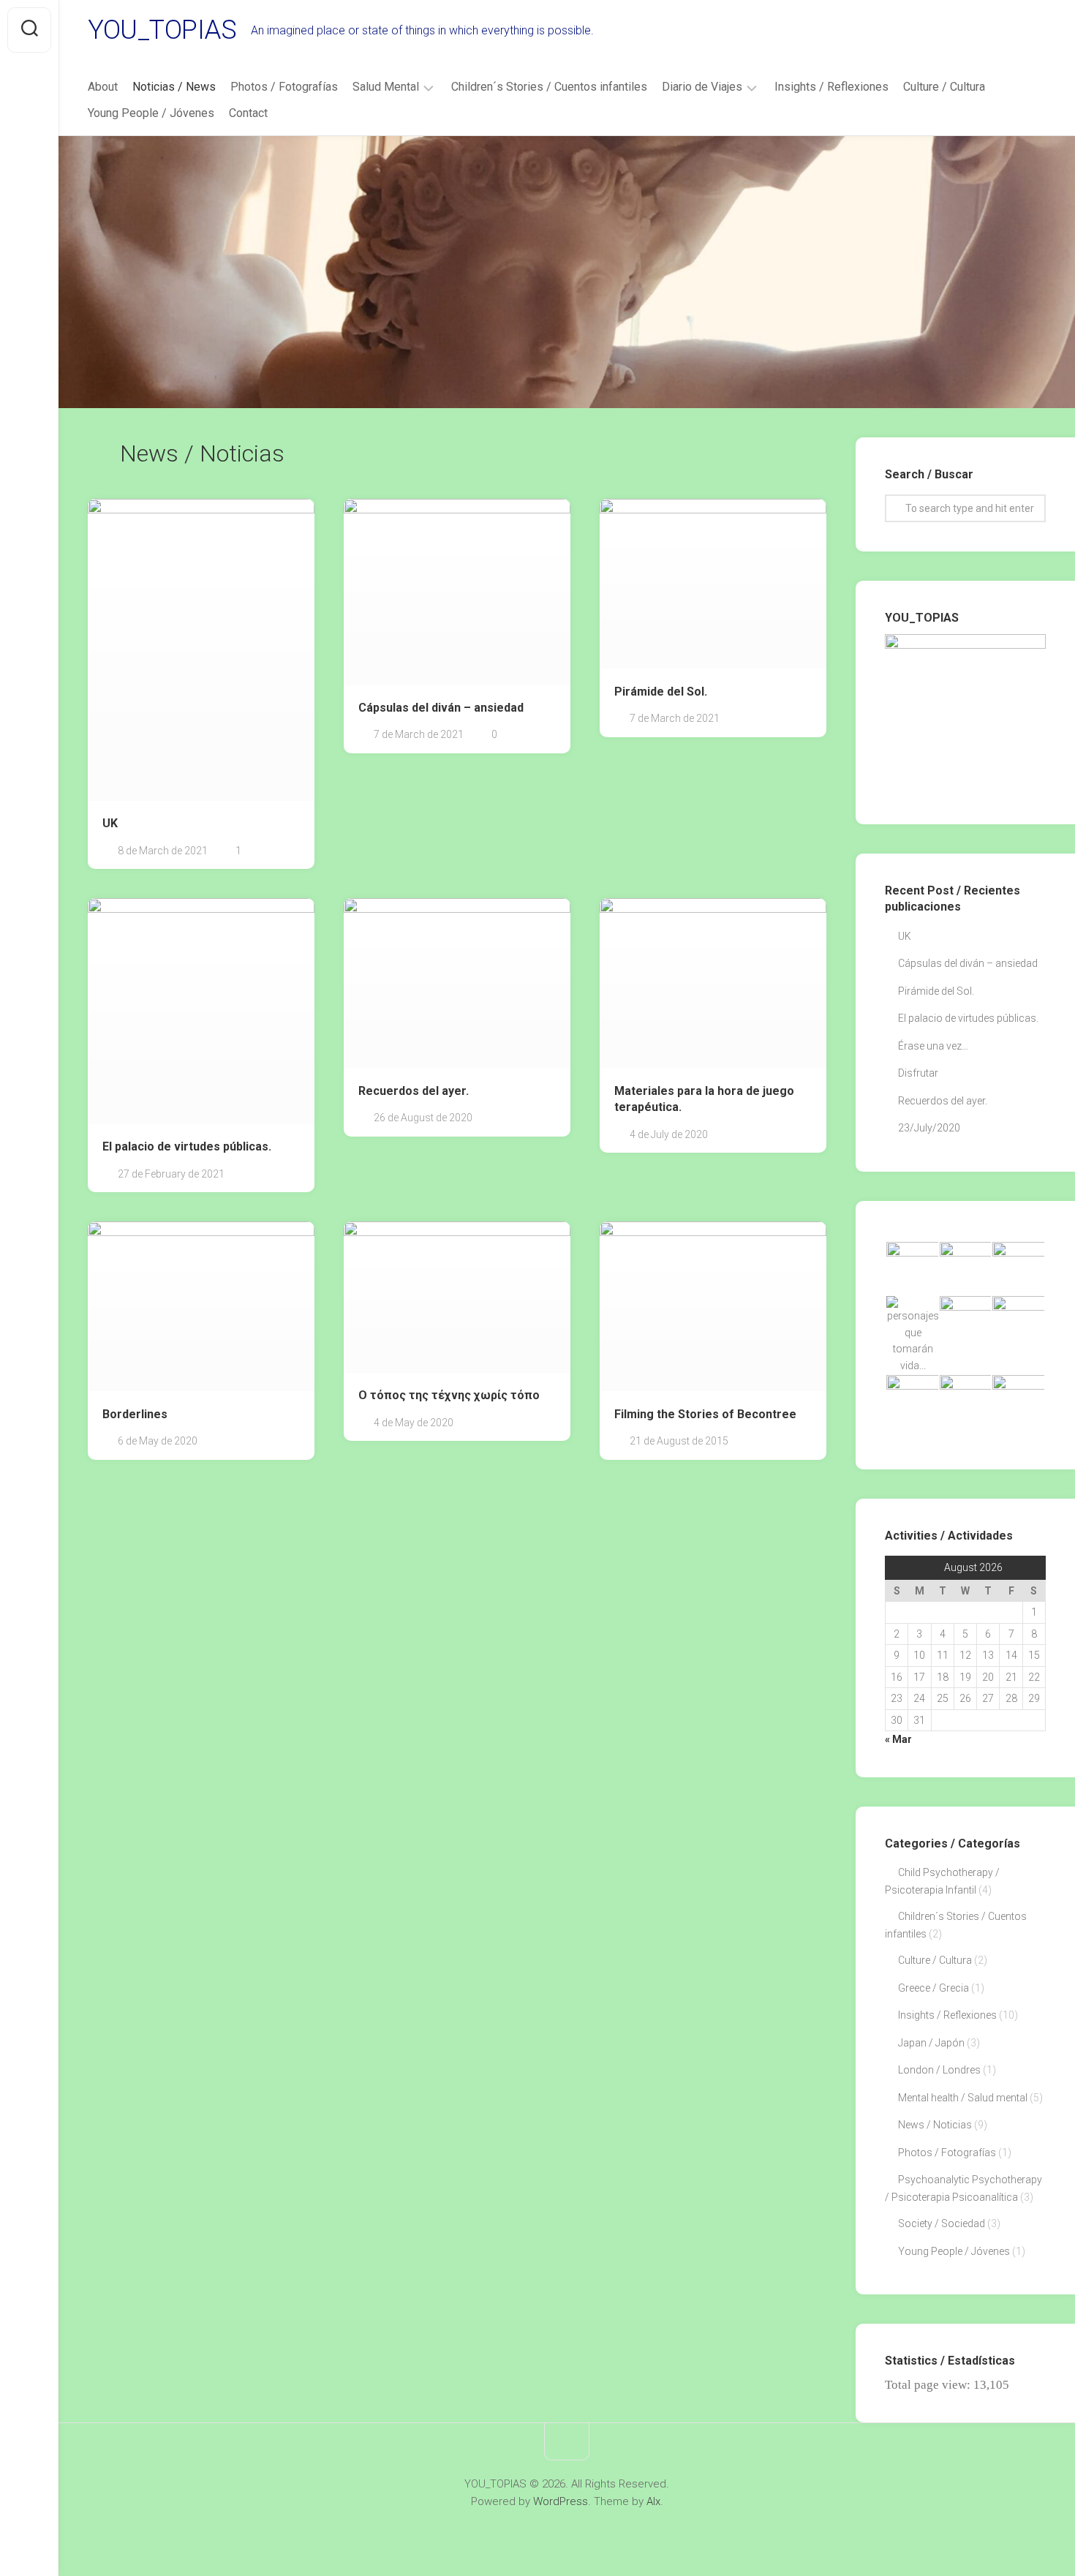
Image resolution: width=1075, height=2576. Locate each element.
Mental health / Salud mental (963, 2098)
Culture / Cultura (944, 87)
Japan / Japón (931, 2043)
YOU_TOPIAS (162, 30)
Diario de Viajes (702, 87)
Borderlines (135, 1414)
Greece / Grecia (933, 1988)
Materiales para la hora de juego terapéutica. (704, 1099)
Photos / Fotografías (284, 87)
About (103, 87)
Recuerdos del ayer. (414, 1091)
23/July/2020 (929, 1128)
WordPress (561, 2501)
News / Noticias (935, 2125)
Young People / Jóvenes (151, 113)
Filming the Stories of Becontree (705, 1414)
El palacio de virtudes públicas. (187, 1146)
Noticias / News (174, 87)
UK (110, 823)
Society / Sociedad (942, 2223)
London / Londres (939, 2070)
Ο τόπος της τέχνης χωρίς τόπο (449, 1395)
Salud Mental (386, 87)
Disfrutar (918, 1073)
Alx (653, 2501)
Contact (248, 113)
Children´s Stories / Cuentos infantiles (549, 87)
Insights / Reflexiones (831, 87)
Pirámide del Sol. (661, 692)
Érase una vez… (933, 1046)
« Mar (898, 1739)
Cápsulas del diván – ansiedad (441, 708)
